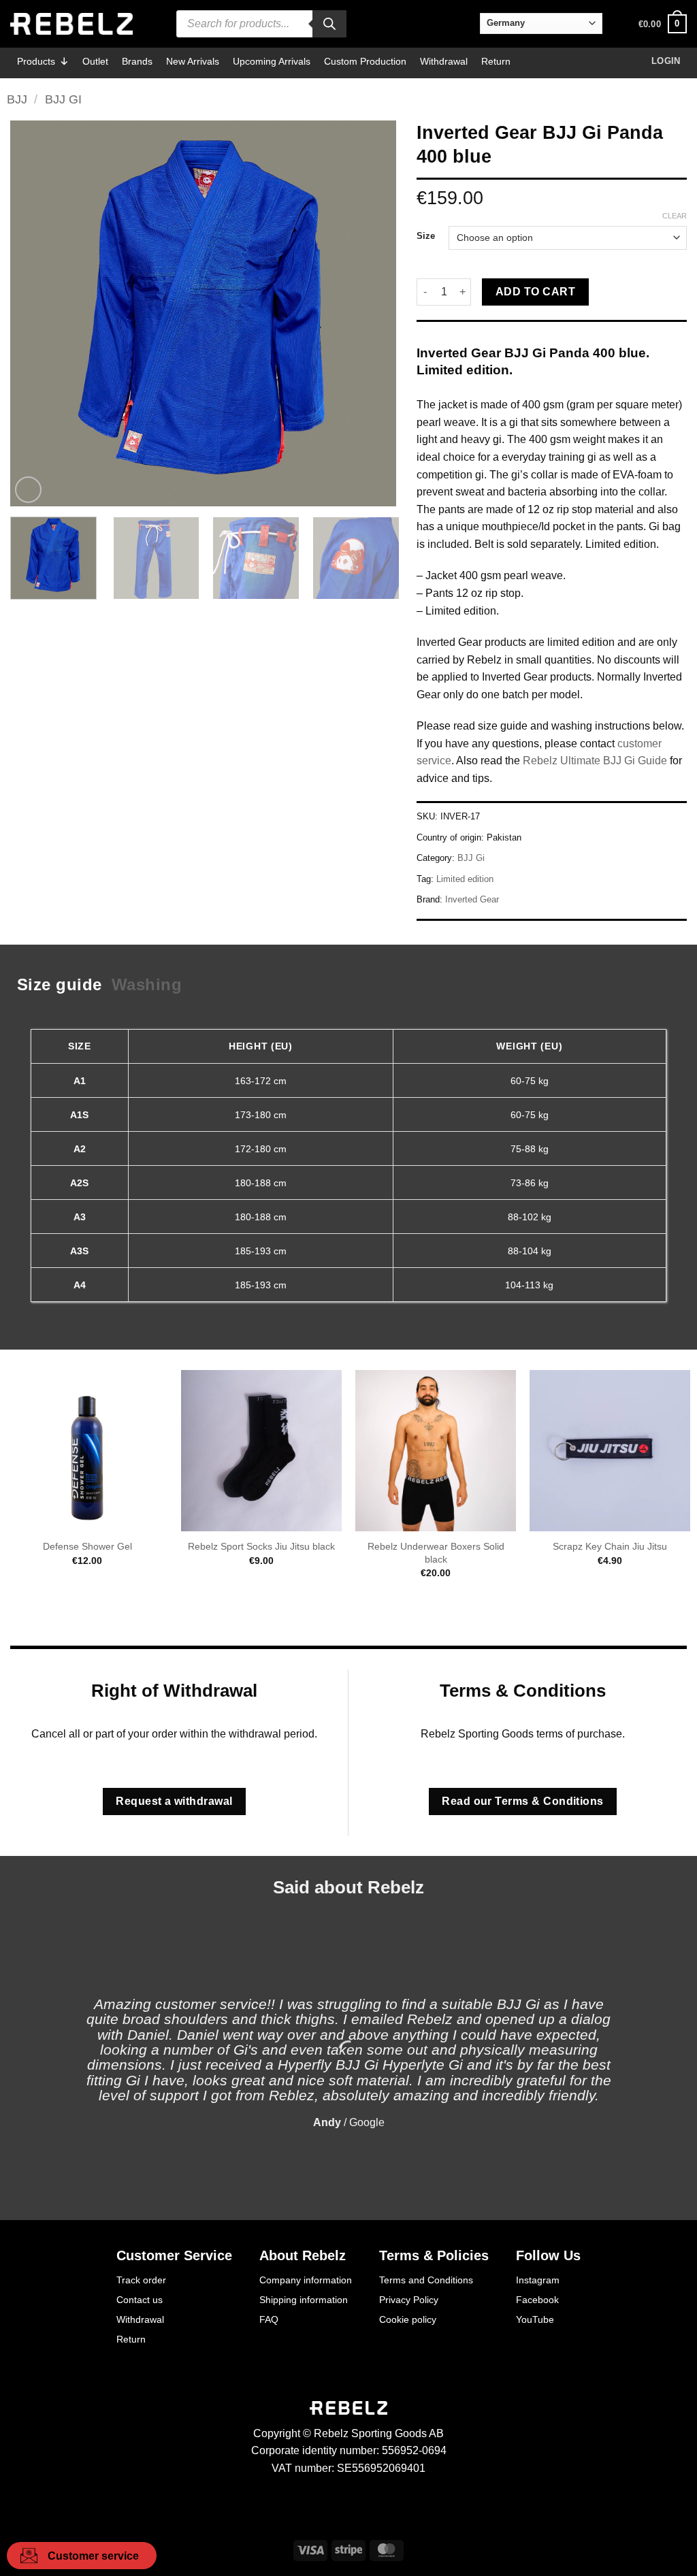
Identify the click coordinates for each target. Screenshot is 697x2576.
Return (496, 61)
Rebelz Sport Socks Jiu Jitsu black (261, 1546)
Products (36, 61)
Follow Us (548, 2255)
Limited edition (465, 879)
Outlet (95, 61)
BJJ (17, 99)
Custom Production (365, 61)
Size (426, 236)
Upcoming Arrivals (272, 61)
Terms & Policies (434, 2255)
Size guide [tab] (60, 984)
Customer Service (174, 2255)
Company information (306, 2280)
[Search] (329, 24)
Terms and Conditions (426, 2280)
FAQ (269, 2319)
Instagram (538, 2280)
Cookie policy (408, 2319)
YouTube (535, 2319)
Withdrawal (444, 61)
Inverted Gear (472, 899)
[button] (663, 24)
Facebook (537, 2300)
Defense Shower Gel (87, 1546)
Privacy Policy (409, 2300)
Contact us (140, 2300)
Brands (137, 61)
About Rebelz (303, 2255)
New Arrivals (193, 61)
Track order (141, 2280)
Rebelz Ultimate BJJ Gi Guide (595, 761)
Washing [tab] (147, 984)
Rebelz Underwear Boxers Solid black (436, 1553)
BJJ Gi (63, 99)
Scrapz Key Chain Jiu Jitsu (610, 1546)
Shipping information (304, 2300)
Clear (675, 216)
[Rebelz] (71, 24)
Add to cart (535, 292)
